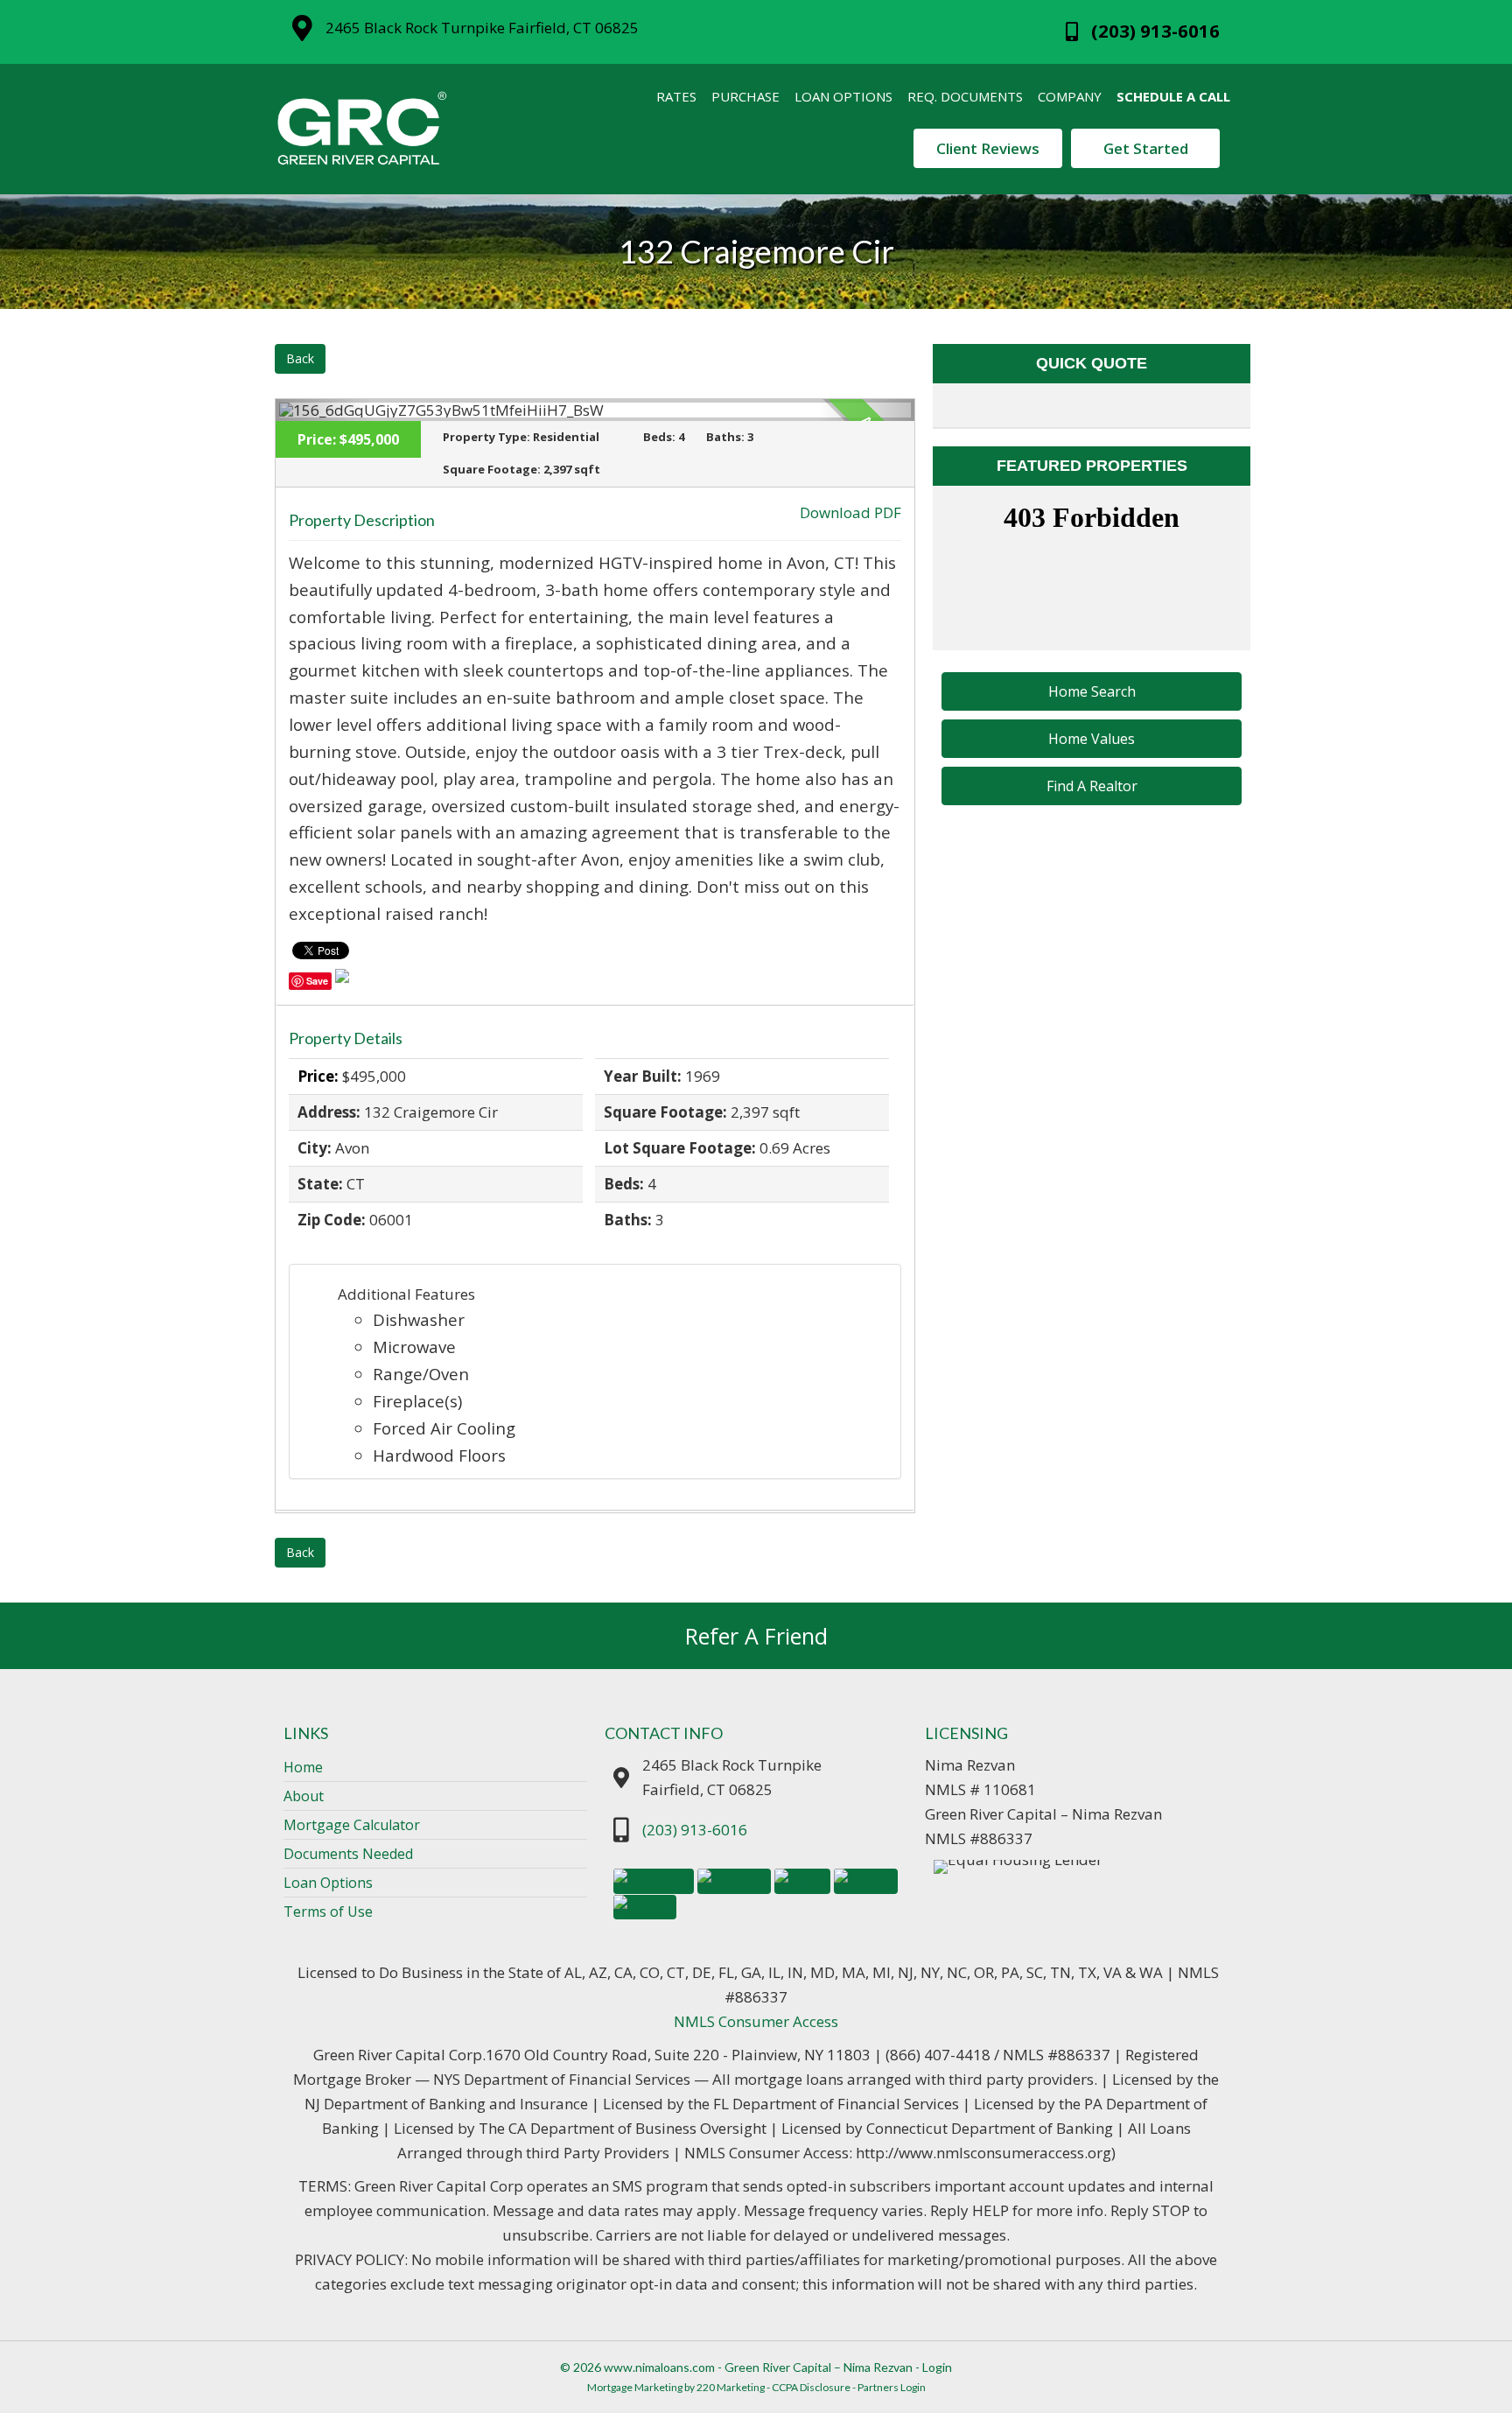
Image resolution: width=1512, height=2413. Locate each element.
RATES (676, 96)
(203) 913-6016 (695, 1830)
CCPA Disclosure (811, 2387)
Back (300, 358)
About (304, 1796)
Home (303, 1767)
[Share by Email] (342, 979)
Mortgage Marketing (635, 2387)
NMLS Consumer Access (756, 2021)
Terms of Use (328, 1911)
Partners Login (892, 2387)
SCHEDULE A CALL (1173, 96)
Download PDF (850, 512)
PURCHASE (745, 96)
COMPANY (1070, 96)
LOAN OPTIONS (843, 96)
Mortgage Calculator (352, 1825)
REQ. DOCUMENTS (965, 96)
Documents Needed (348, 1854)
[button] (1092, 691)
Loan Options (328, 1883)
